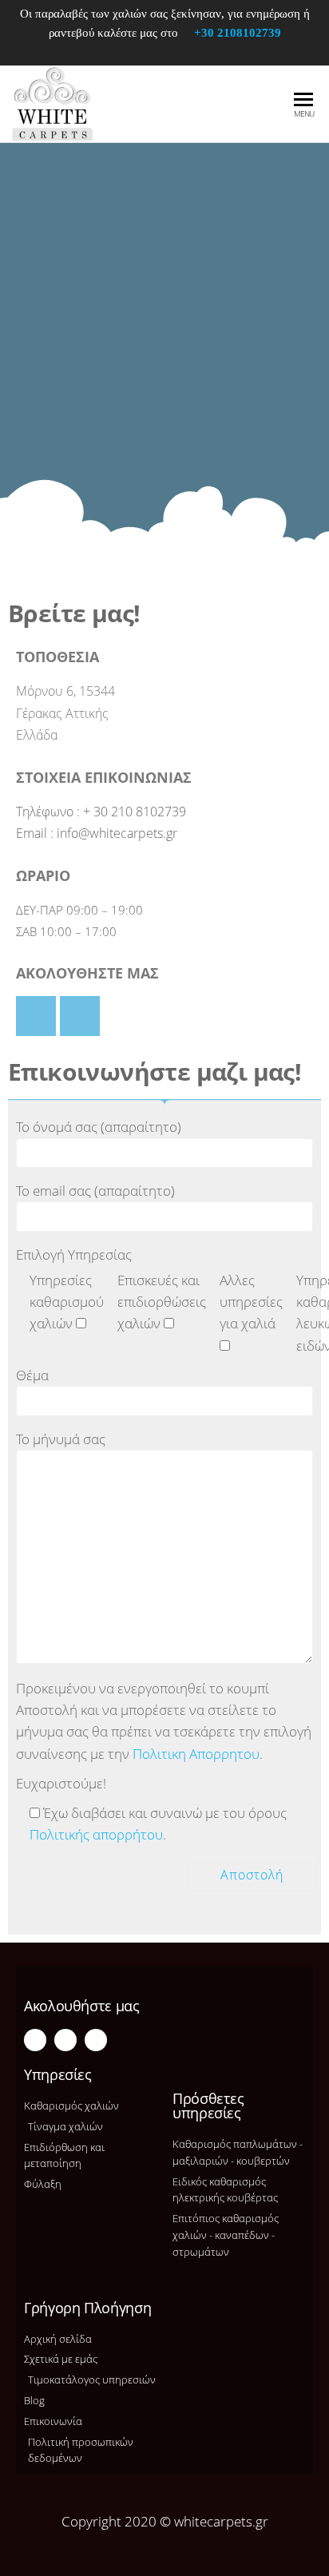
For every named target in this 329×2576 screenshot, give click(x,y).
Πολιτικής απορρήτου (96, 1834)
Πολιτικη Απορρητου (196, 1754)
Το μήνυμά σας (61, 1439)
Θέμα (32, 1375)
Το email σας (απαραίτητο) (95, 1191)
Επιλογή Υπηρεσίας (74, 1254)
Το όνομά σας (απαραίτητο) (99, 1127)
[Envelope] (96, 2040)
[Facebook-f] (35, 2040)
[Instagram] (65, 2040)
